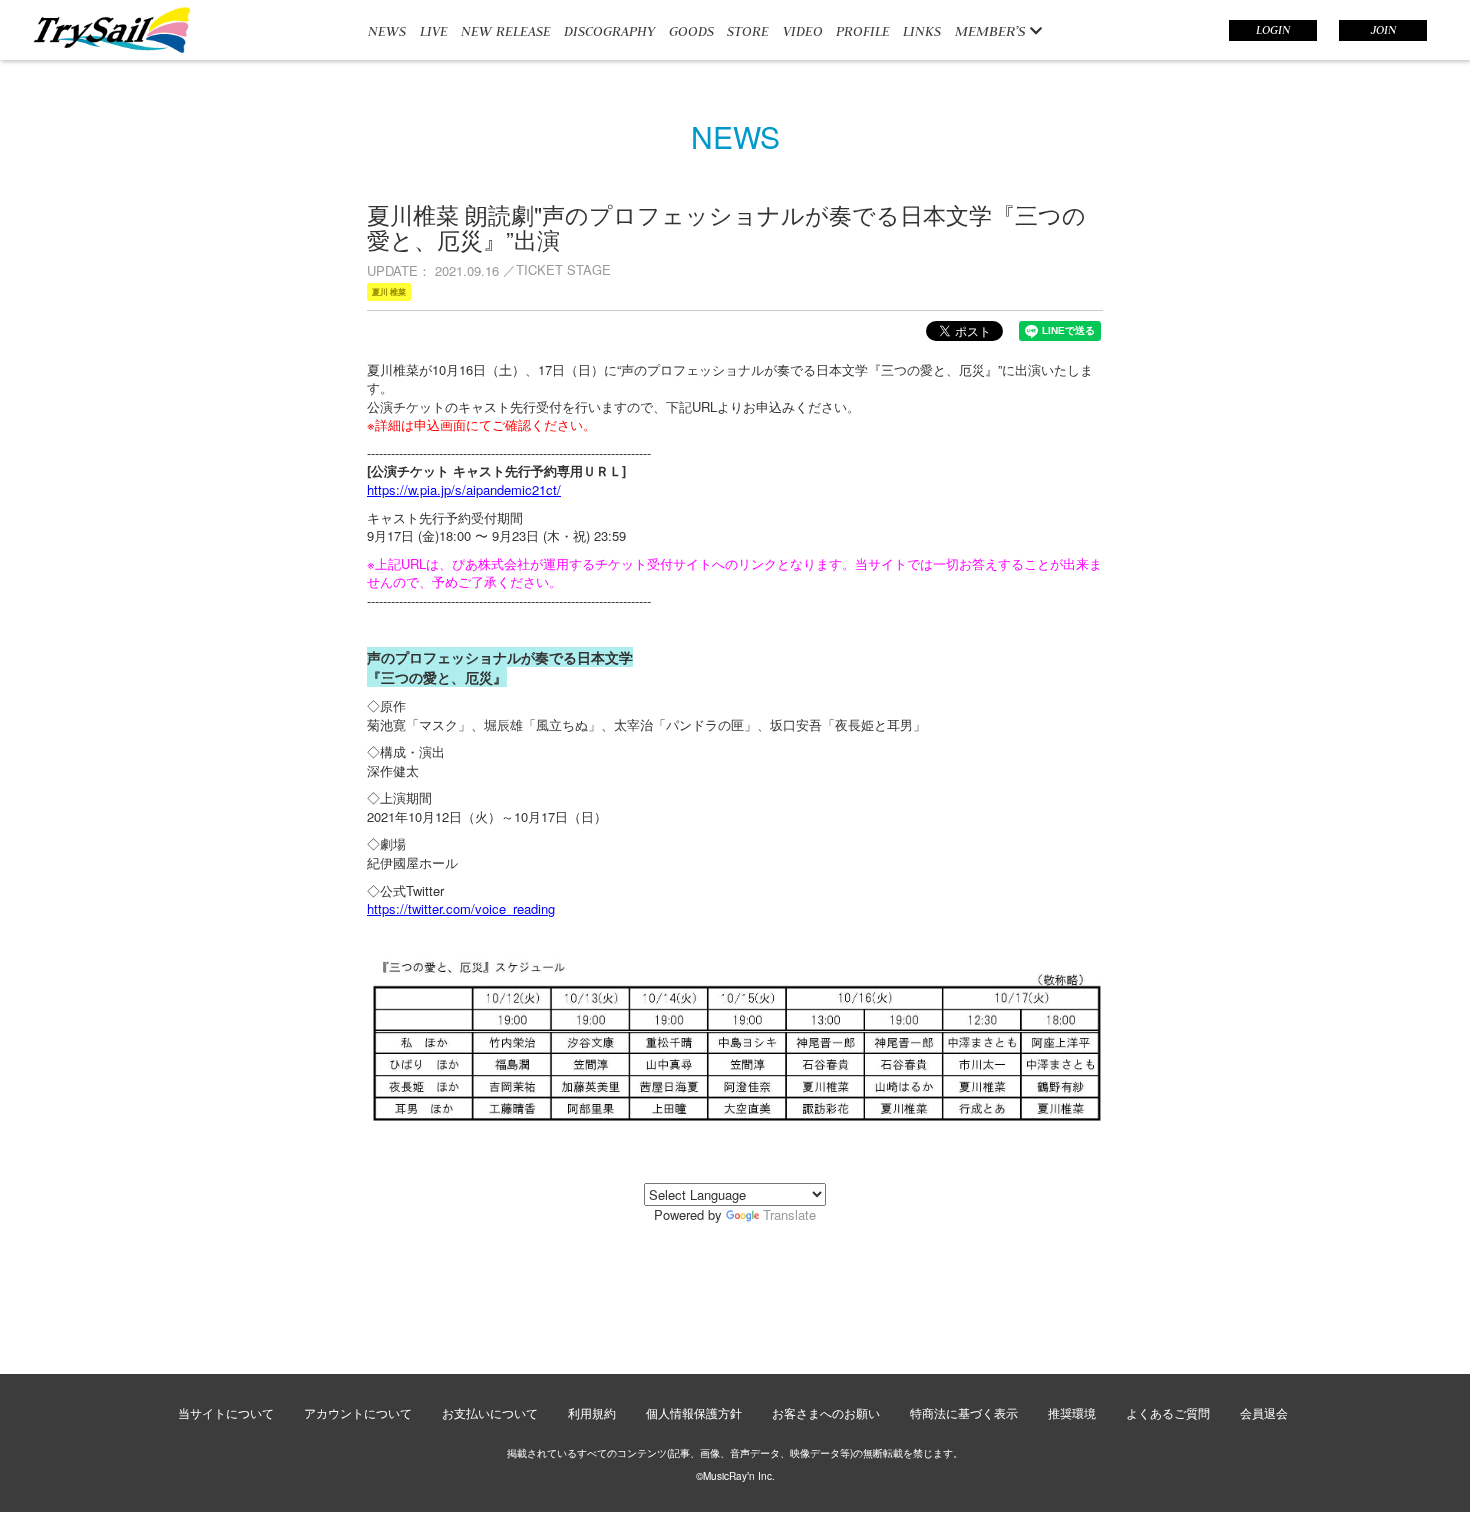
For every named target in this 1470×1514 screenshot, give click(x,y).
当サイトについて (226, 1412)
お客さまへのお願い (826, 1412)
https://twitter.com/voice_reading (461, 908)
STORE (748, 31)
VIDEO (803, 31)
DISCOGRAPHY (609, 31)
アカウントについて (358, 1412)
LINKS (922, 31)
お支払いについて (490, 1412)
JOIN (1383, 30)
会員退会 (1264, 1412)
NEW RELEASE (506, 31)
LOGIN (1273, 30)
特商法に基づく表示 (964, 1412)
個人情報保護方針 (694, 1412)
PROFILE (863, 31)
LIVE (434, 31)
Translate (789, 1214)
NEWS (387, 31)
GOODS (691, 31)
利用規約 (592, 1412)
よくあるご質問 (1168, 1412)
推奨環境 (1072, 1412)
